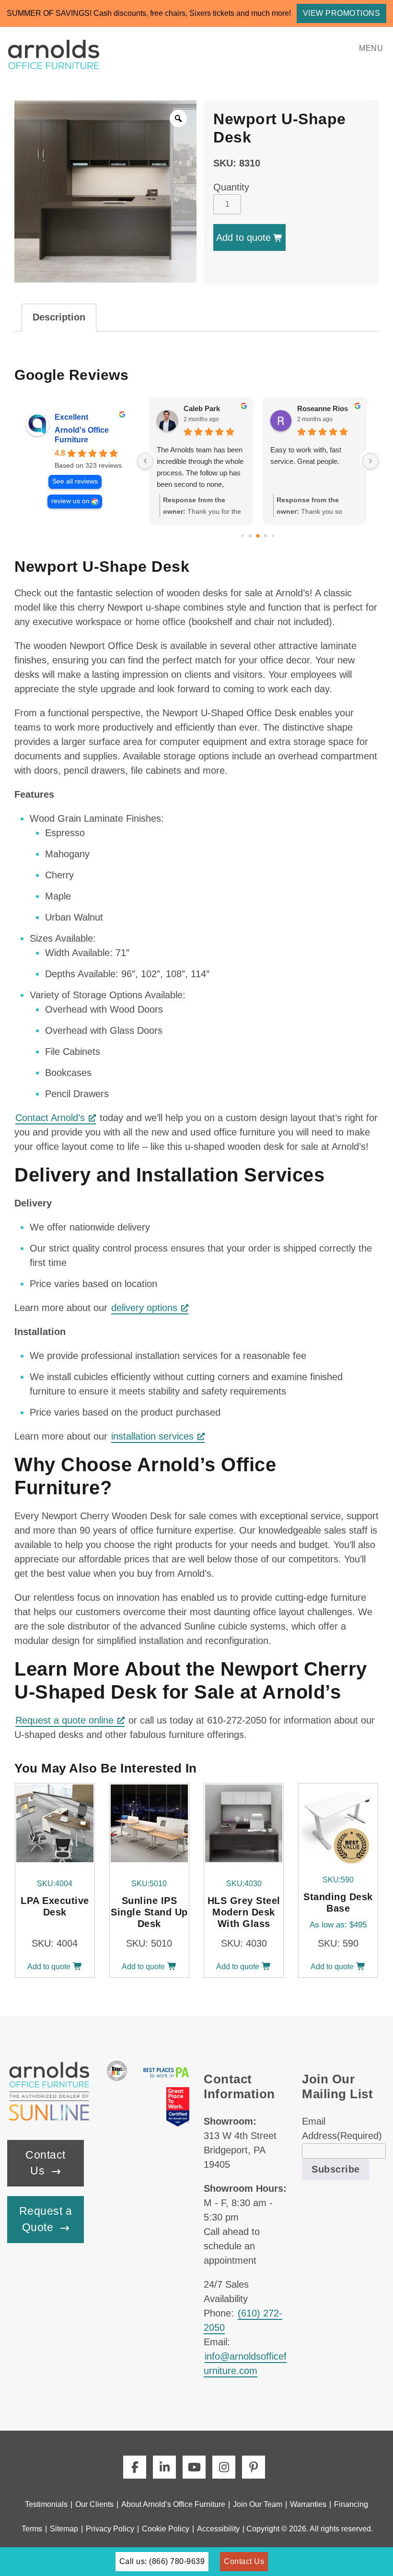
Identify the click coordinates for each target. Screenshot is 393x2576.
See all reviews (75, 481)
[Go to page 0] (242, 536)
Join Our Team (258, 2504)
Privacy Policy (110, 2529)
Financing (351, 2504)
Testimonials (46, 2504)
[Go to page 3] (266, 536)
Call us (162, 2561)
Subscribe (336, 2169)
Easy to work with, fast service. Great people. (306, 455)
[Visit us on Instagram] (224, 2467)
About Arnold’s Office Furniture (173, 2504)
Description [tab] (59, 317)
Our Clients (94, 2504)
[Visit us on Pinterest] (254, 2467)
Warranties (308, 2504)
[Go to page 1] (250, 536)
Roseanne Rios (323, 408)
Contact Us (46, 2163)
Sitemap (64, 2529)
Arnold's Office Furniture (82, 435)
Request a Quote (46, 2219)
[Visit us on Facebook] (135, 2467)
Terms (32, 2529)
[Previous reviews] (145, 461)
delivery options (144, 1308)
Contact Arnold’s (50, 1118)
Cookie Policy (166, 2529)
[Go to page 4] (273, 536)
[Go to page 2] (258, 536)
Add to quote (243, 237)
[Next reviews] (370, 461)
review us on (70, 501)
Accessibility (218, 2529)
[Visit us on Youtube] (194, 2467)
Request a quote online (64, 1720)
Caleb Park (202, 408)
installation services (152, 1436)
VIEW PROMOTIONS (342, 13)
